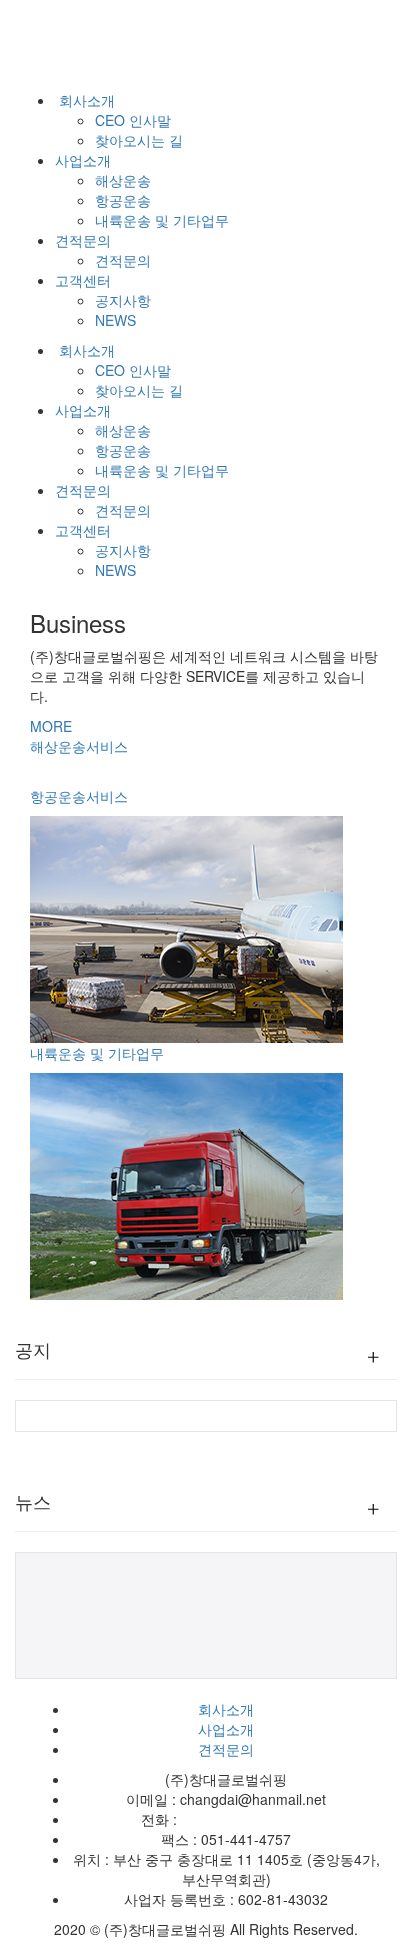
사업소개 (83, 160)
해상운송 (123, 180)
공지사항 (123, 300)
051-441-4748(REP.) (246, 1819)
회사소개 (87, 100)
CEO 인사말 (133, 120)
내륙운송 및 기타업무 (162, 220)
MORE (51, 726)
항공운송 (123, 200)
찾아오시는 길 (139, 140)
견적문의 (83, 240)
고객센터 (83, 280)
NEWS (115, 320)
